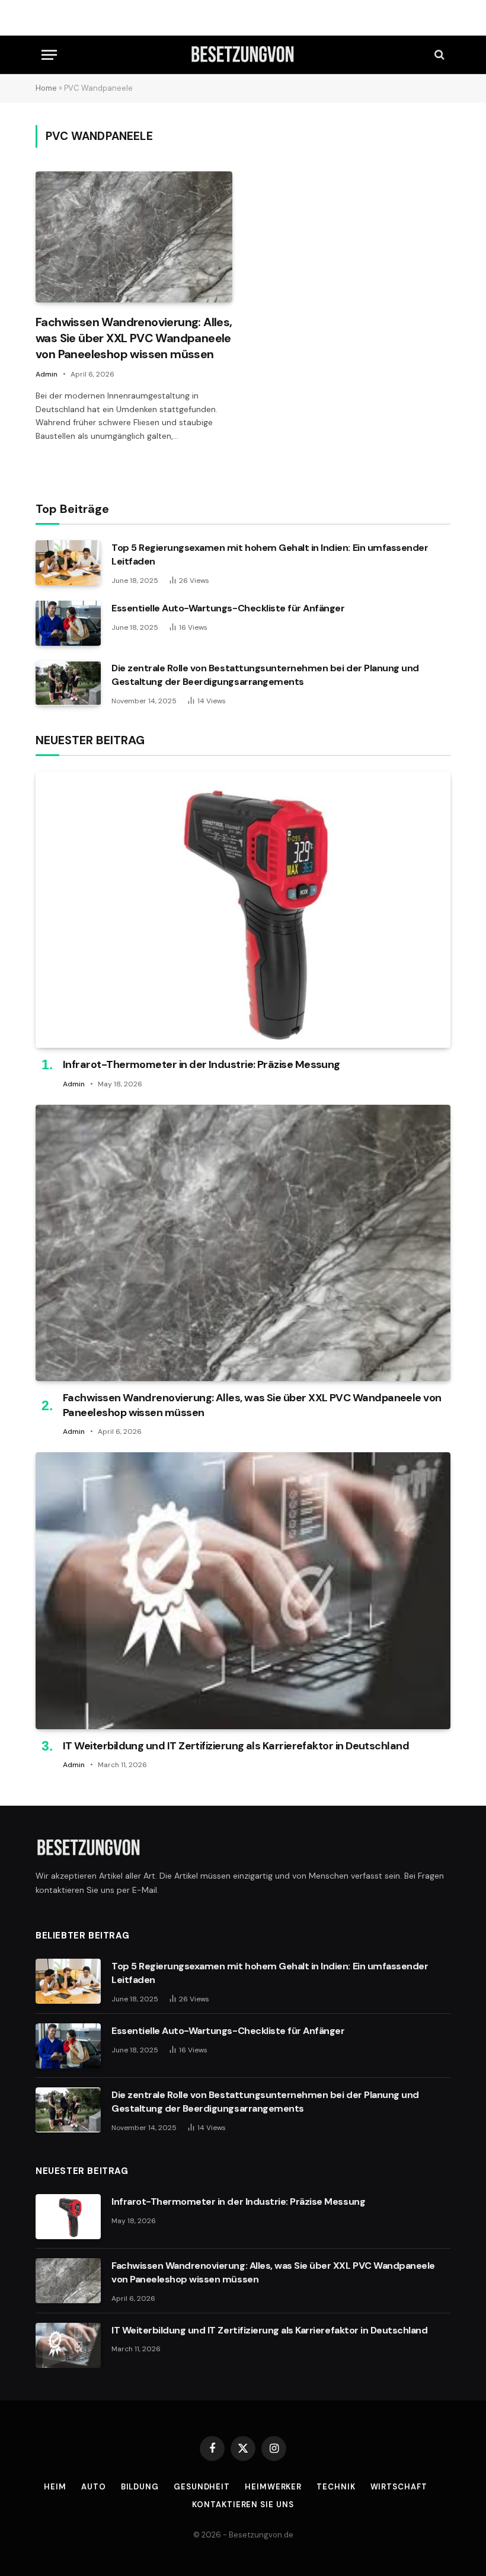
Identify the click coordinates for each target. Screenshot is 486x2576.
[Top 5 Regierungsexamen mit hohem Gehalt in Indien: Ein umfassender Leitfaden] (68, 563)
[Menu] (49, 55)
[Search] (438, 55)
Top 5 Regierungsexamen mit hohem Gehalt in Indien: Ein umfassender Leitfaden (270, 554)
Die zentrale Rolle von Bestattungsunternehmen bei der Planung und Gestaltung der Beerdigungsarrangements (265, 675)
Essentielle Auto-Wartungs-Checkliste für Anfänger (228, 608)
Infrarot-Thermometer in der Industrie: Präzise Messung (202, 1064)
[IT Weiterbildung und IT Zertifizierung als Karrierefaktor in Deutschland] (243, 1591)
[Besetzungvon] (243, 55)
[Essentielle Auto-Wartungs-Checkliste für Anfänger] (68, 623)
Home (46, 88)
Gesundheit (202, 2487)
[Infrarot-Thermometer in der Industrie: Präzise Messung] (243, 910)
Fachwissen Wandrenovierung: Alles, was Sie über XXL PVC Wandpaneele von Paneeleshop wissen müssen (134, 338)
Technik (336, 2487)
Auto (94, 2487)
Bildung (140, 2487)
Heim (55, 2487)
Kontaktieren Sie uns (243, 2505)
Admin (47, 374)
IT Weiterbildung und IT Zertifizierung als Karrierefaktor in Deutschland (236, 1746)
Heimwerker (273, 2487)
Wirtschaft (399, 2487)
